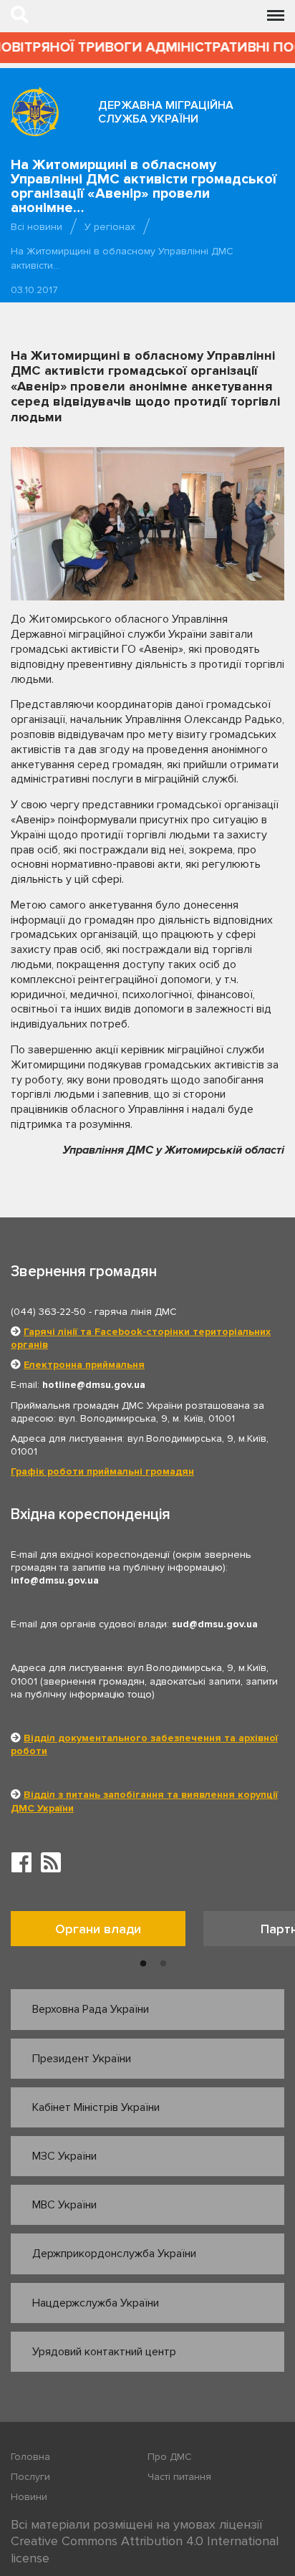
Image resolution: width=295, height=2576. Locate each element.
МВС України (64, 2205)
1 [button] (143, 1964)
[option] (107, 1932)
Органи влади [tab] (98, 1929)
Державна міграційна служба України (166, 112)
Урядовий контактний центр (104, 2352)
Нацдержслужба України (96, 2303)
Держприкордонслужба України (114, 2254)
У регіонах (110, 227)
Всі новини (37, 227)
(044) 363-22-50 (48, 1312)
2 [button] (163, 1964)
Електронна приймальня (84, 1365)
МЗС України (64, 2156)
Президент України (82, 2059)
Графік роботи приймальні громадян (102, 1471)
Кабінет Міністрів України (96, 2107)
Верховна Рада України (91, 2009)
